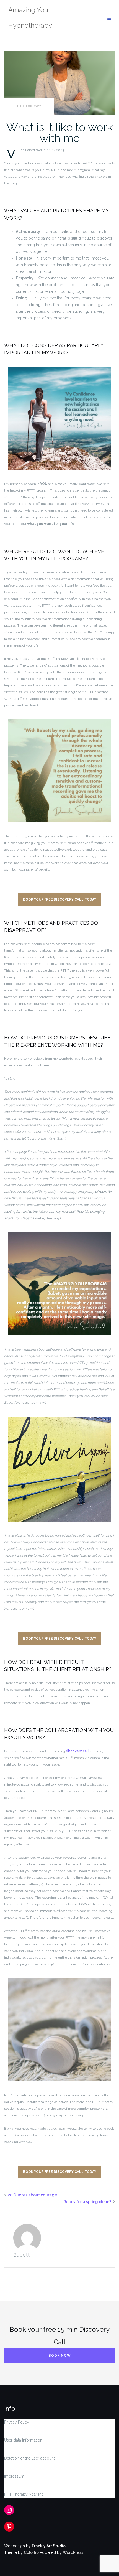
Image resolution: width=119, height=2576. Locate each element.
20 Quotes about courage (32, 2195)
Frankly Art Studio (49, 2546)
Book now (60, 2356)
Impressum (14, 2476)
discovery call (77, 1751)
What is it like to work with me (60, 133)
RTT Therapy (29, 106)
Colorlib (31, 2552)
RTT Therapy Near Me (24, 2494)
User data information (23, 2440)
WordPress (73, 2552)
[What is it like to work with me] (59, 83)
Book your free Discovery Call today (60, 899)
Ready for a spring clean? (87, 2202)
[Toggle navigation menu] (109, 18)
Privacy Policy (17, 2422)
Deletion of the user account (29, 2458)
